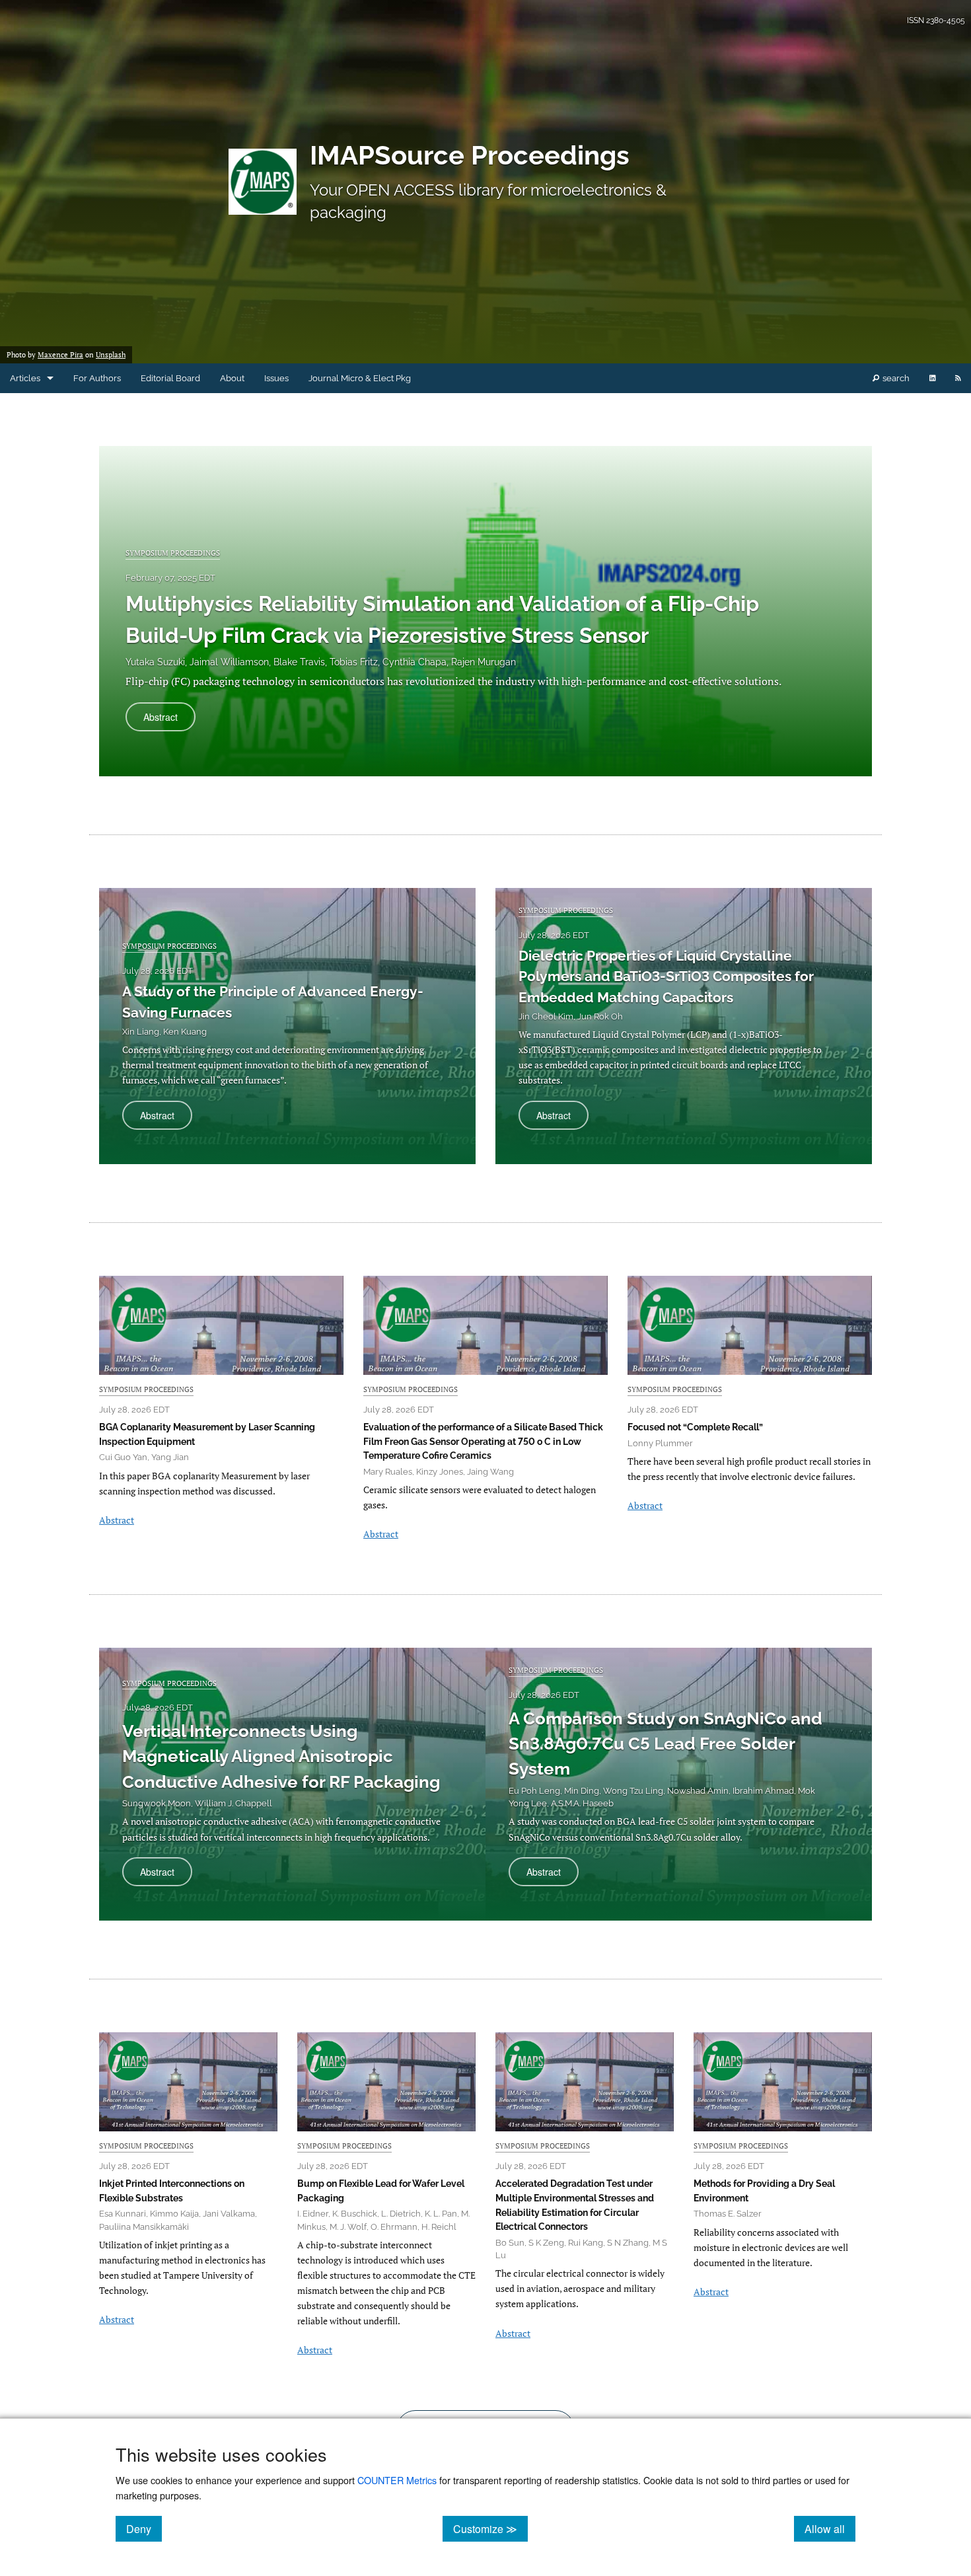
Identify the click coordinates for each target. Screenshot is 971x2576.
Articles (25, 378)
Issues (276, 378)
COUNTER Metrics (397, 2480)
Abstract (169, 720)
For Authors (97, 378)
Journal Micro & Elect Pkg (360, 378)
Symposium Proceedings (173, 553)
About (232, 378)
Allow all (830, 2528)
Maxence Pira (60, 355)
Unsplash (111, 355)
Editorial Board (170, 378)
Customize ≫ (490, 2528)
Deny (144, 2528)
